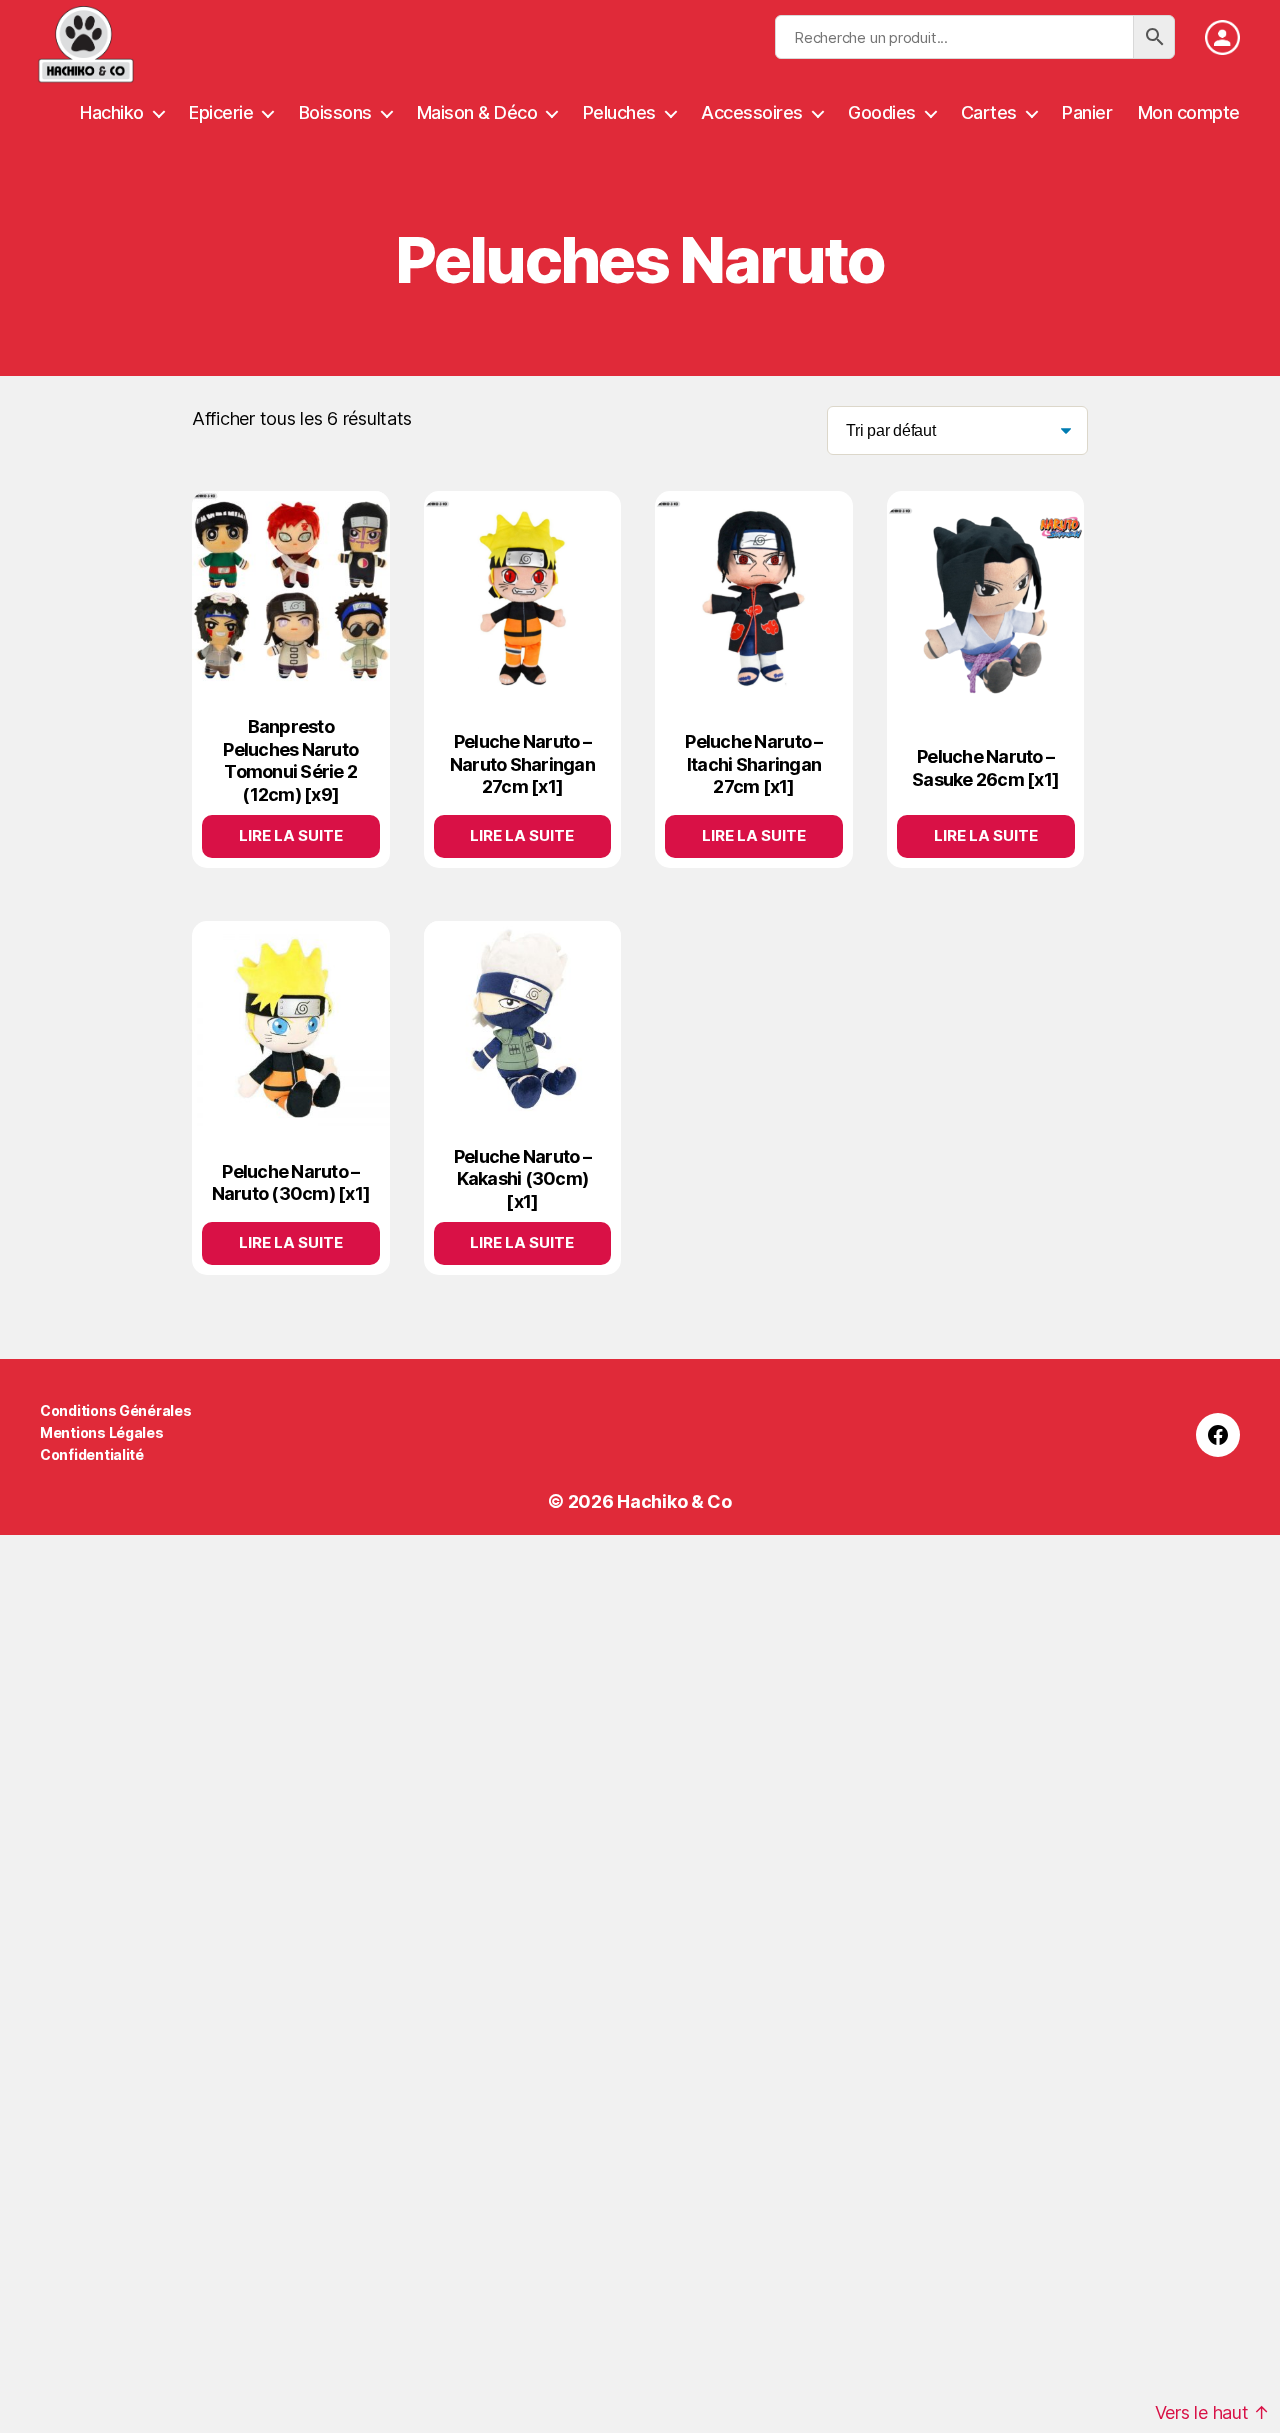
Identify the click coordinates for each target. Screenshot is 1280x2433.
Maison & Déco (477, 112)
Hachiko (112, 112)
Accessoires (752, 112)
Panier (1087, 112)
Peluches (619, 112)
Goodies (882, 112)
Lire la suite (291, 835)
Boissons (335, 112)
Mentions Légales (102, 1432)
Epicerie (221, 112)
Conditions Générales (116, 1410)
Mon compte (1189, 112)
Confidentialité (92, 1454)
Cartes (989, 112)
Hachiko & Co (674, 1501)
